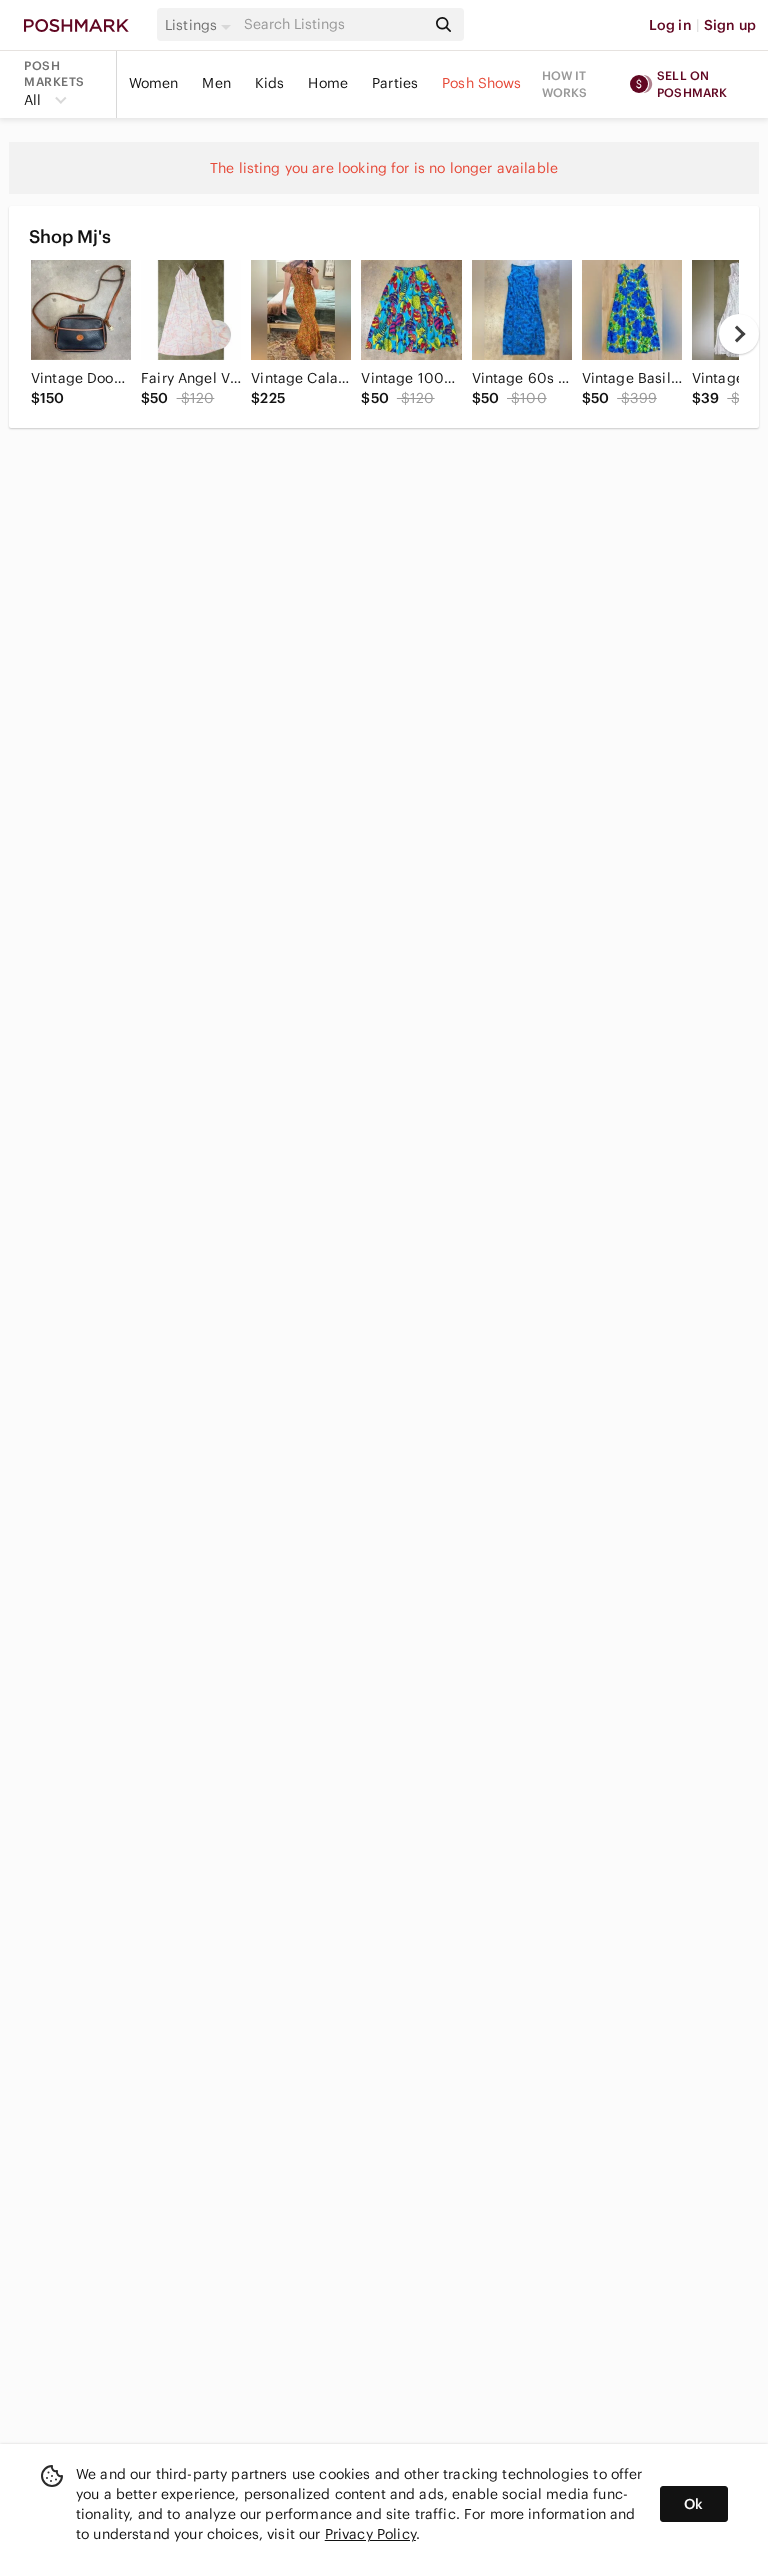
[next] (739, 334)
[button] (201, 25)
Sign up (730, 25)
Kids (270, 83)
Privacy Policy (370, 2534)
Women (154, 83)
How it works (565, 84)
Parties (395, 83)
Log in (670, 25)
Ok (693, 2504)
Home (328, 83)
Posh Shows (482, 83)
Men (216, 83)
